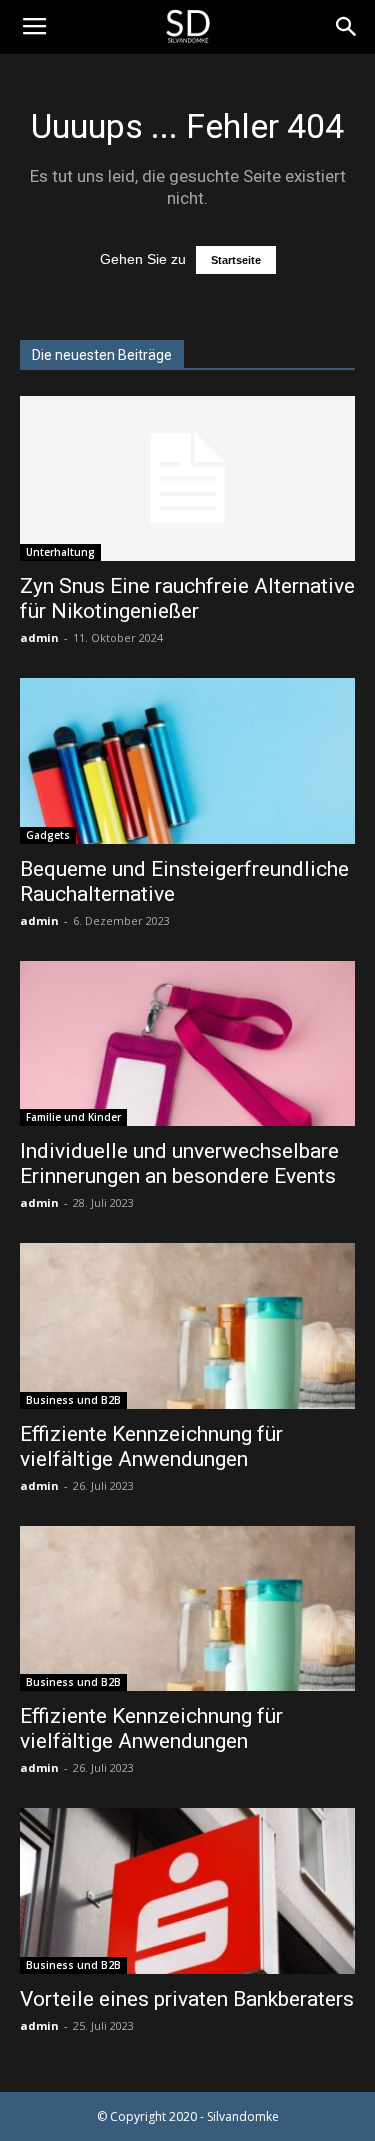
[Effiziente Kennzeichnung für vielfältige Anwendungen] (187, 1325)
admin (39, 637)
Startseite (236, 260)
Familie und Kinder (73, 1117)
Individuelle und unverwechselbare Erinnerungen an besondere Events (179, 1163)
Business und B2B (73, 1400)
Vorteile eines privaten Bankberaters (187, 1999)
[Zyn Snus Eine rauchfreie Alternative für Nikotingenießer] (187, 478)
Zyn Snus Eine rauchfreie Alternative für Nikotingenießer (187, 598)
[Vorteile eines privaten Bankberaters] (187, 1890)
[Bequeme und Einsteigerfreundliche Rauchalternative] (187, 760)
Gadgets (48, 835)
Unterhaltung (60, 552)
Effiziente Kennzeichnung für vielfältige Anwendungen (151, 1446)
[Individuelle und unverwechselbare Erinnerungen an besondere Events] (187, 1043)
